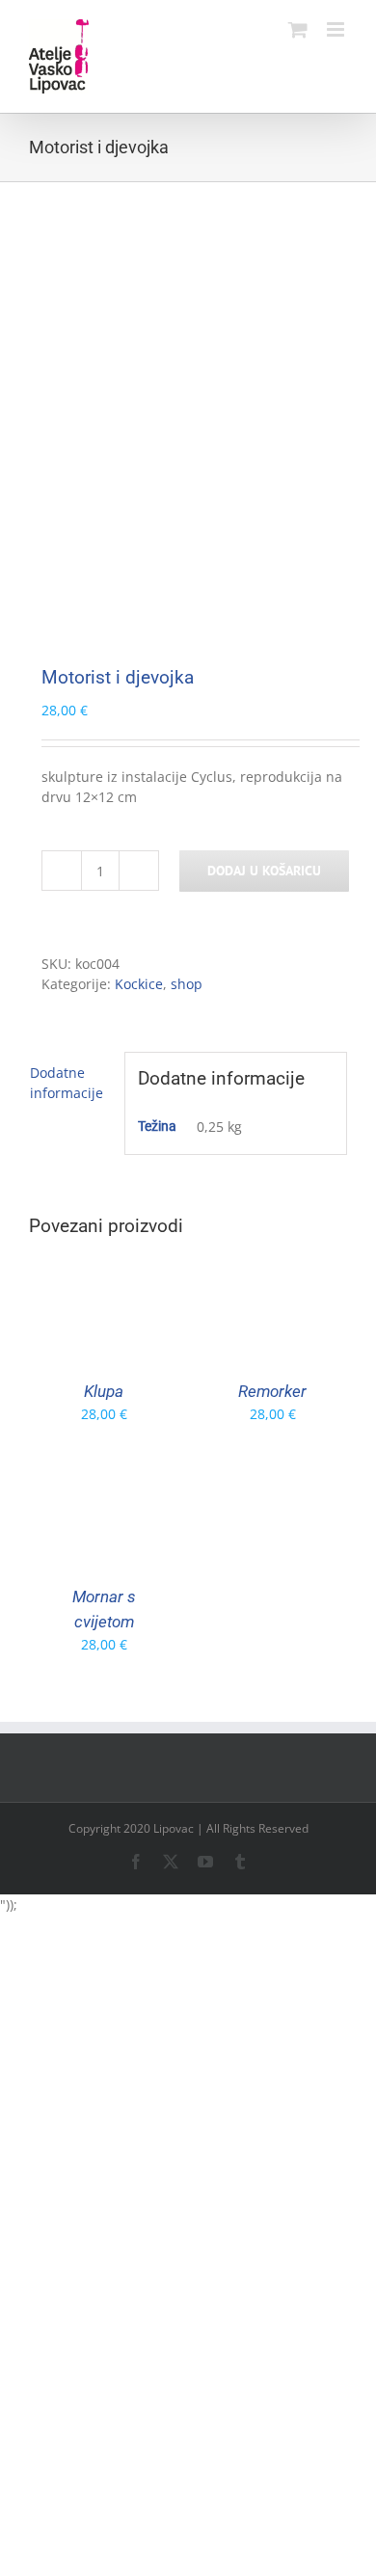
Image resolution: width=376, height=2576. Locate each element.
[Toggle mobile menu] (337, 29)
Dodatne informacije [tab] (67, 1083)
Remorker (272, 1391)
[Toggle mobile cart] (298, 29)
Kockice (139, 984)
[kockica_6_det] (188, 404)
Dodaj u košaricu (264, 871)
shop (187, 984)
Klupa (104, 1391)
